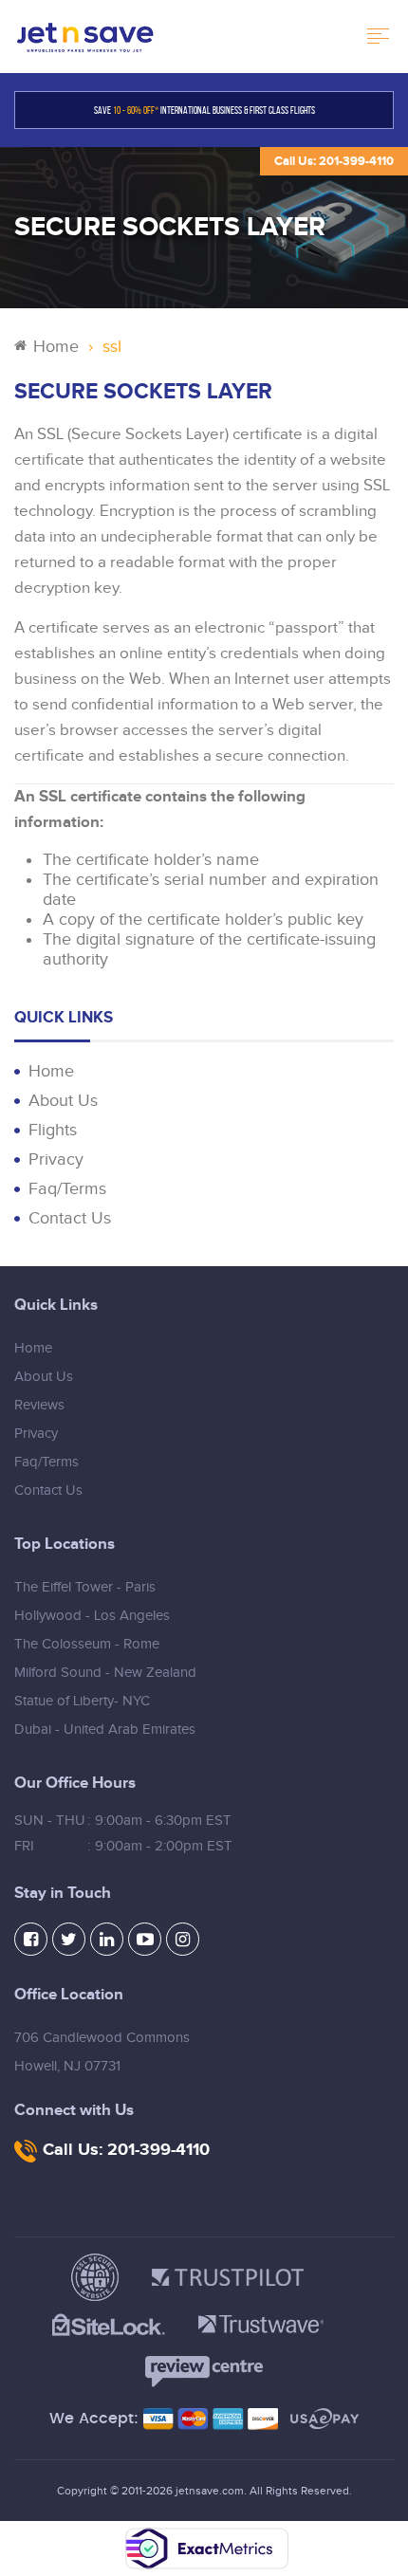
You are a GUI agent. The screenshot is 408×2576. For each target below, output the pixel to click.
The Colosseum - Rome (87, 1644)
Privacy (56, 1159)
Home (56, 347)
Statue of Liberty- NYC (82, 1701)
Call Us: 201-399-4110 (334, 161)
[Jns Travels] (85, 37)
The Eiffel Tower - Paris (85, 1587)
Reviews (39, 1405)
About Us (63, 1101)
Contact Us (70, 1218)
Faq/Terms (67, 1189)
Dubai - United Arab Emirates (105, 1730)
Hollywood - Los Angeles (92, 1616)
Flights (53, 1130)
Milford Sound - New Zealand (105, 1673)
